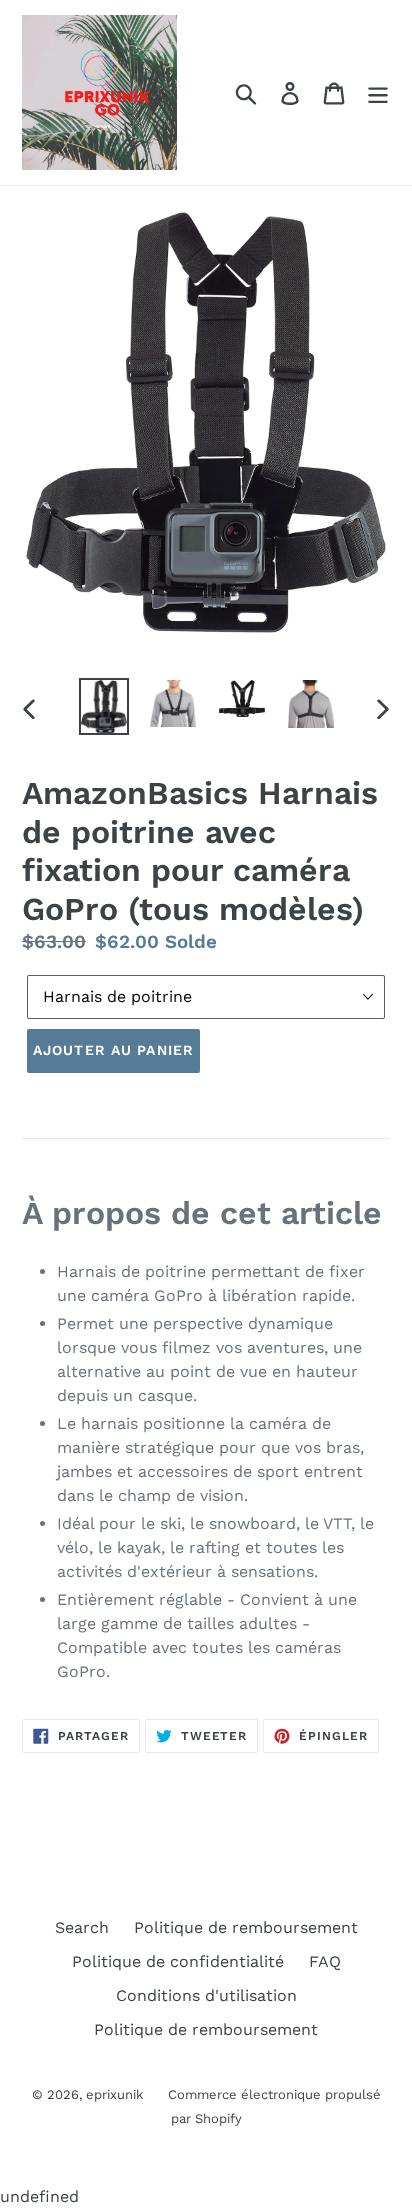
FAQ (325, 1961)
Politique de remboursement (246, 1927)
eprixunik (114, 2094)
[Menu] (378, 92)
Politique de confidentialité (178, 1961)
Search (82, 1927)
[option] (104, 707)
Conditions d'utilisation (206, 1995)
